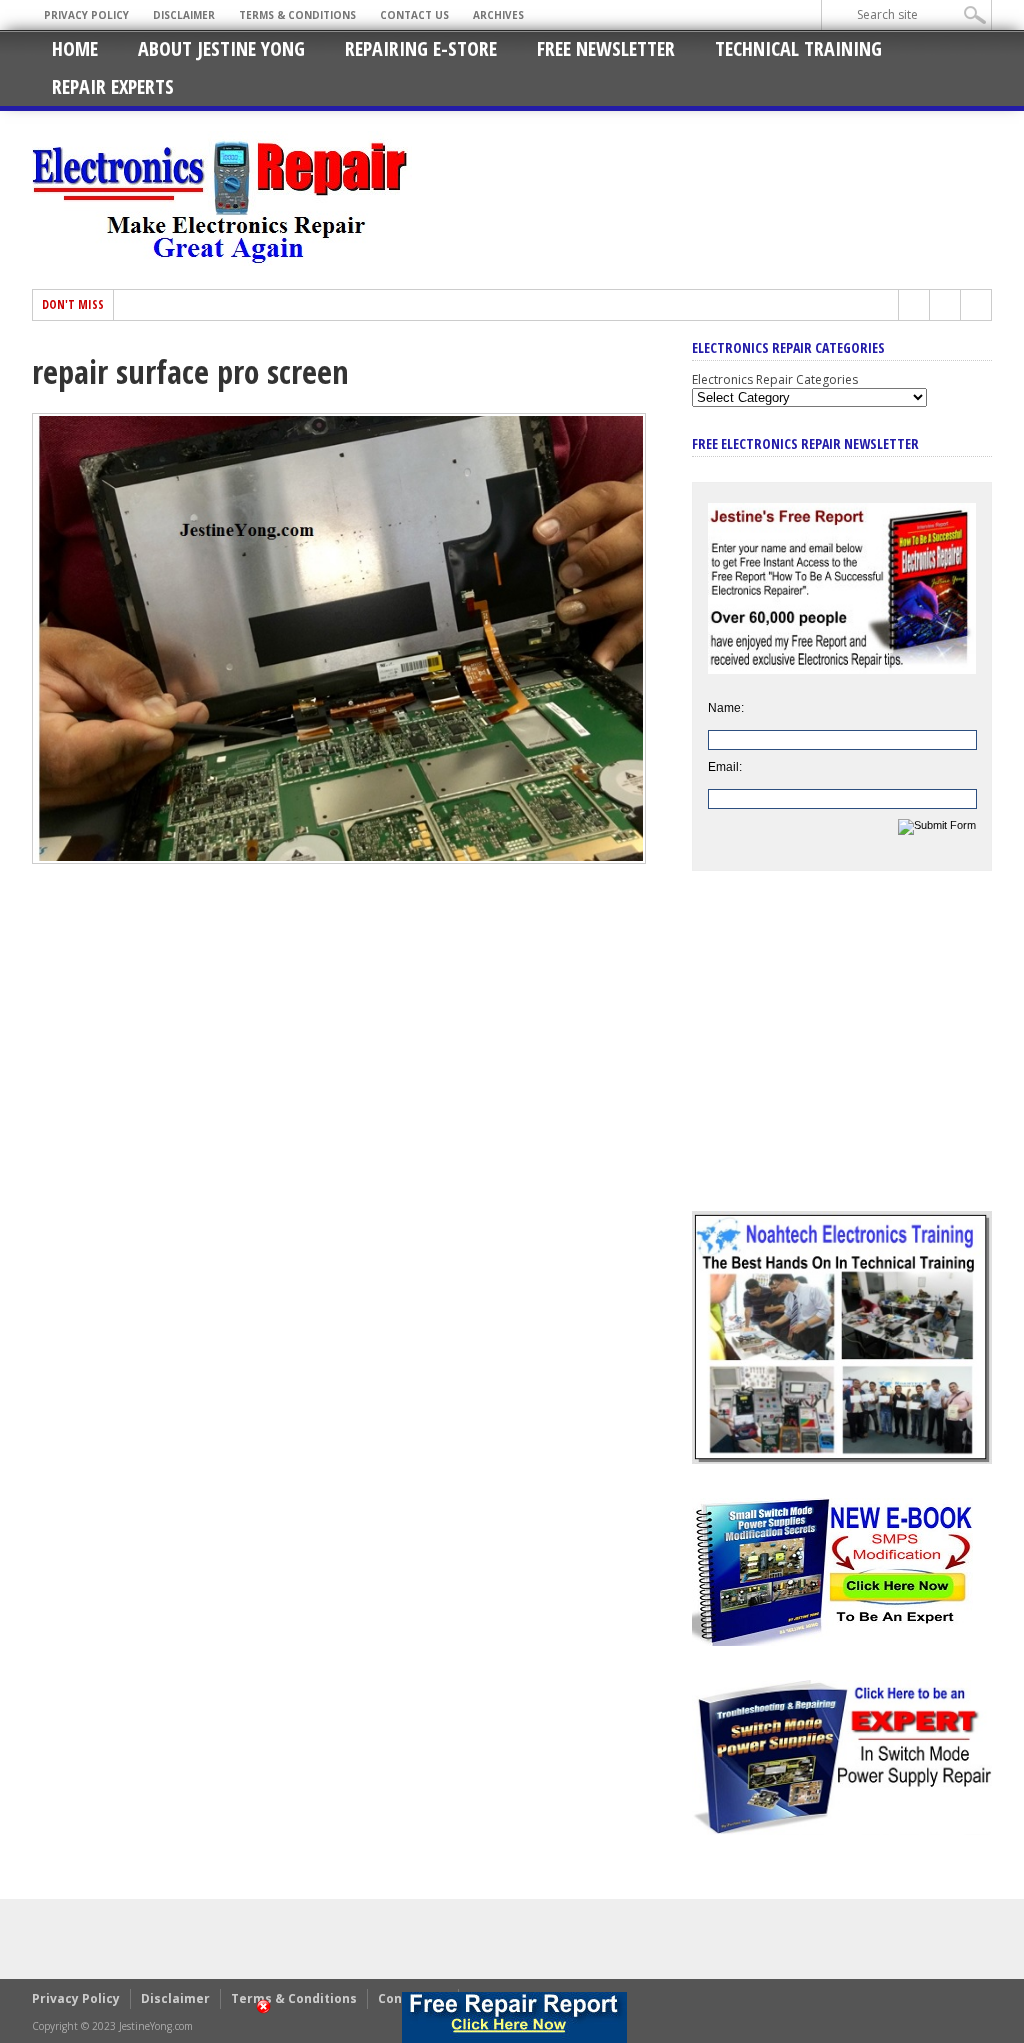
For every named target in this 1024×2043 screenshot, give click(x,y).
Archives (498, 15)
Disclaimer (184, 15)
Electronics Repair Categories (775, 379)
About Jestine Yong (221, 48)
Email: (725, 767)
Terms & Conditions (297, 15)
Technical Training (798, 48)
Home (75, 48)
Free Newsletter (606, 48)
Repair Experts (113, 86)
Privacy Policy (86, 15)
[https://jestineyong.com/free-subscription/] (514, 2017)
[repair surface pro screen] (339, 859)
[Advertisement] (842, 1056)
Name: (726, 708)
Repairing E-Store (421, 48)
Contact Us (414, 15)
